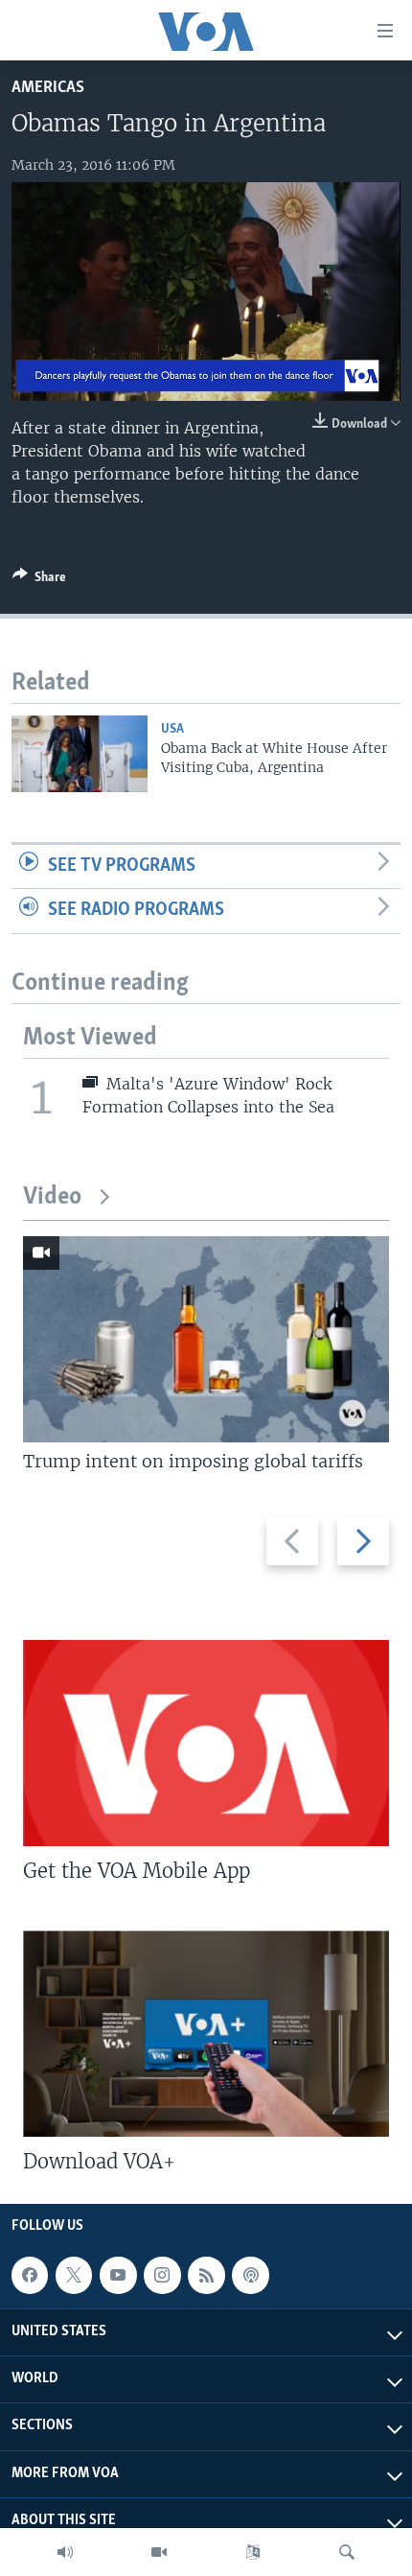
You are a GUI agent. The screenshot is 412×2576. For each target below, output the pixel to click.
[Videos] (159, 2552)
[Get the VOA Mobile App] (206, 1743)
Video (52, 1197)
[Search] (347, 2552)
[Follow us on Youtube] (118, 2275)
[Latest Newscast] (65, 2552)
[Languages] (253, 2552)
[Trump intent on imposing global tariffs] (206, 1339)
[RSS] (206, 2275)
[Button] (39, 580)
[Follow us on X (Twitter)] (74, 2275)
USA (172, 729)
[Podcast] (250, 2275)
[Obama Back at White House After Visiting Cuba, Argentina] (80, 754)
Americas (48, 88)
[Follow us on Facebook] (30, 2275)
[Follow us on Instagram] (162, 2275)
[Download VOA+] (206, 2034)
